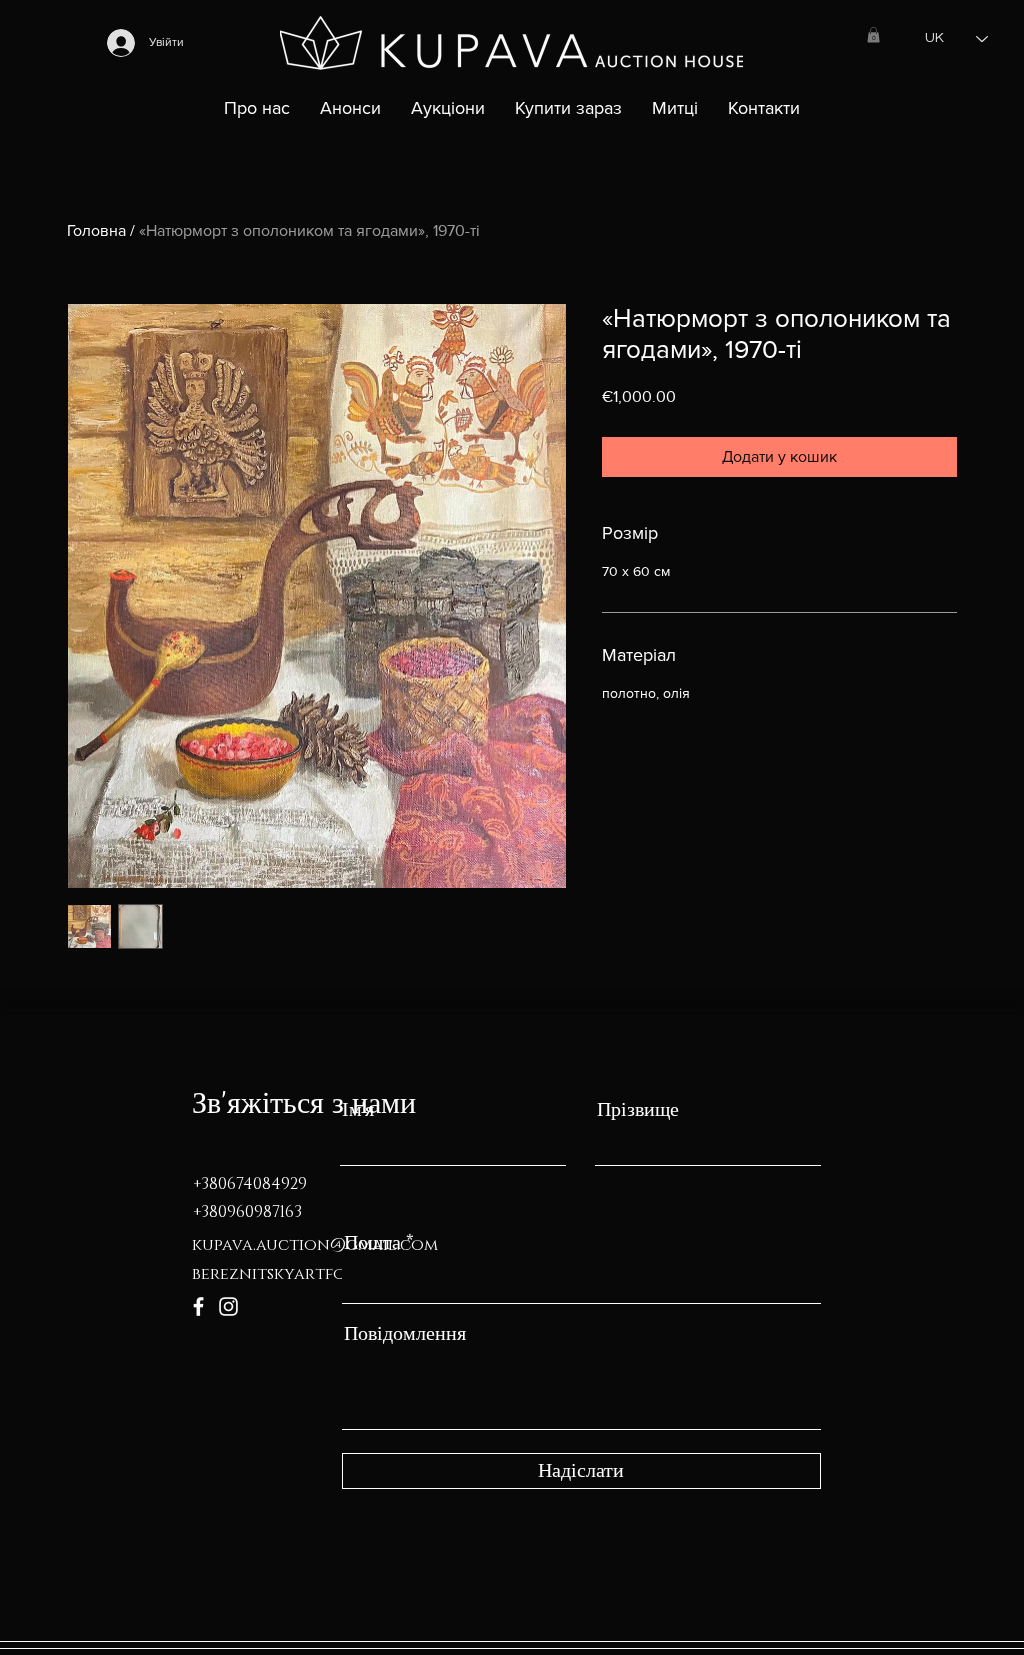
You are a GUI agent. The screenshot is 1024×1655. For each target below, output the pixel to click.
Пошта (372, 1243)
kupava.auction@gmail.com (315, 1245)
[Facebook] (198, 1306)
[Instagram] (228, 1306)
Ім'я (358, 1110)
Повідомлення (405, 1334)
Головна (96, 230)
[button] (873, 35)
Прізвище (638, 1110)
